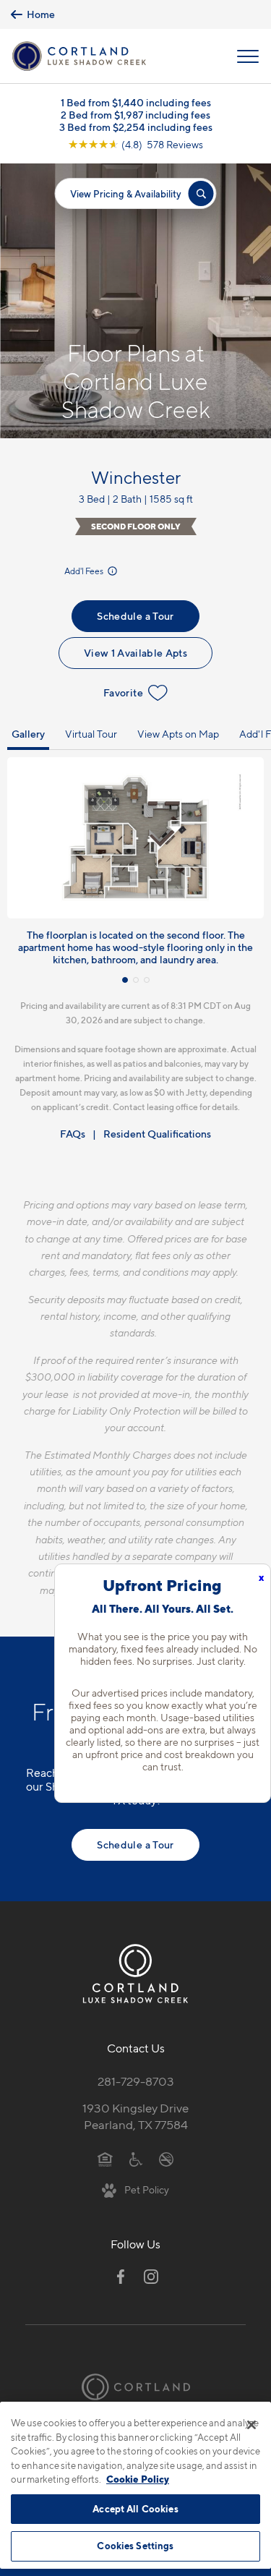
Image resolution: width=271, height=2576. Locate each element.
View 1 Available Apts (135, 653)
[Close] (251, 2425)
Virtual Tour (91, 734)
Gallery (28, 734)
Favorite (123, 692)
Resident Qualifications (157, 1134)
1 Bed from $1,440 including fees (136, 102)
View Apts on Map (178, 734)
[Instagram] (151, 2277)
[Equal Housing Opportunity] (105, 2159)
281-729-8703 (136, 2081)
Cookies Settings (135, 2546)
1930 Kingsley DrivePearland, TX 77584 (135, 2116)
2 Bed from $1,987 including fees (135, 115)
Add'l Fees (85, 571)
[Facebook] (121, 2277)
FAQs (73, 1134)
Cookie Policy (138, 2479)
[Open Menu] (248, 56)
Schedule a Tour (135, 616)
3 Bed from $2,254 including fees (136, 127)
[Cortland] (136, 2387)
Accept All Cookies (135, 2509)
